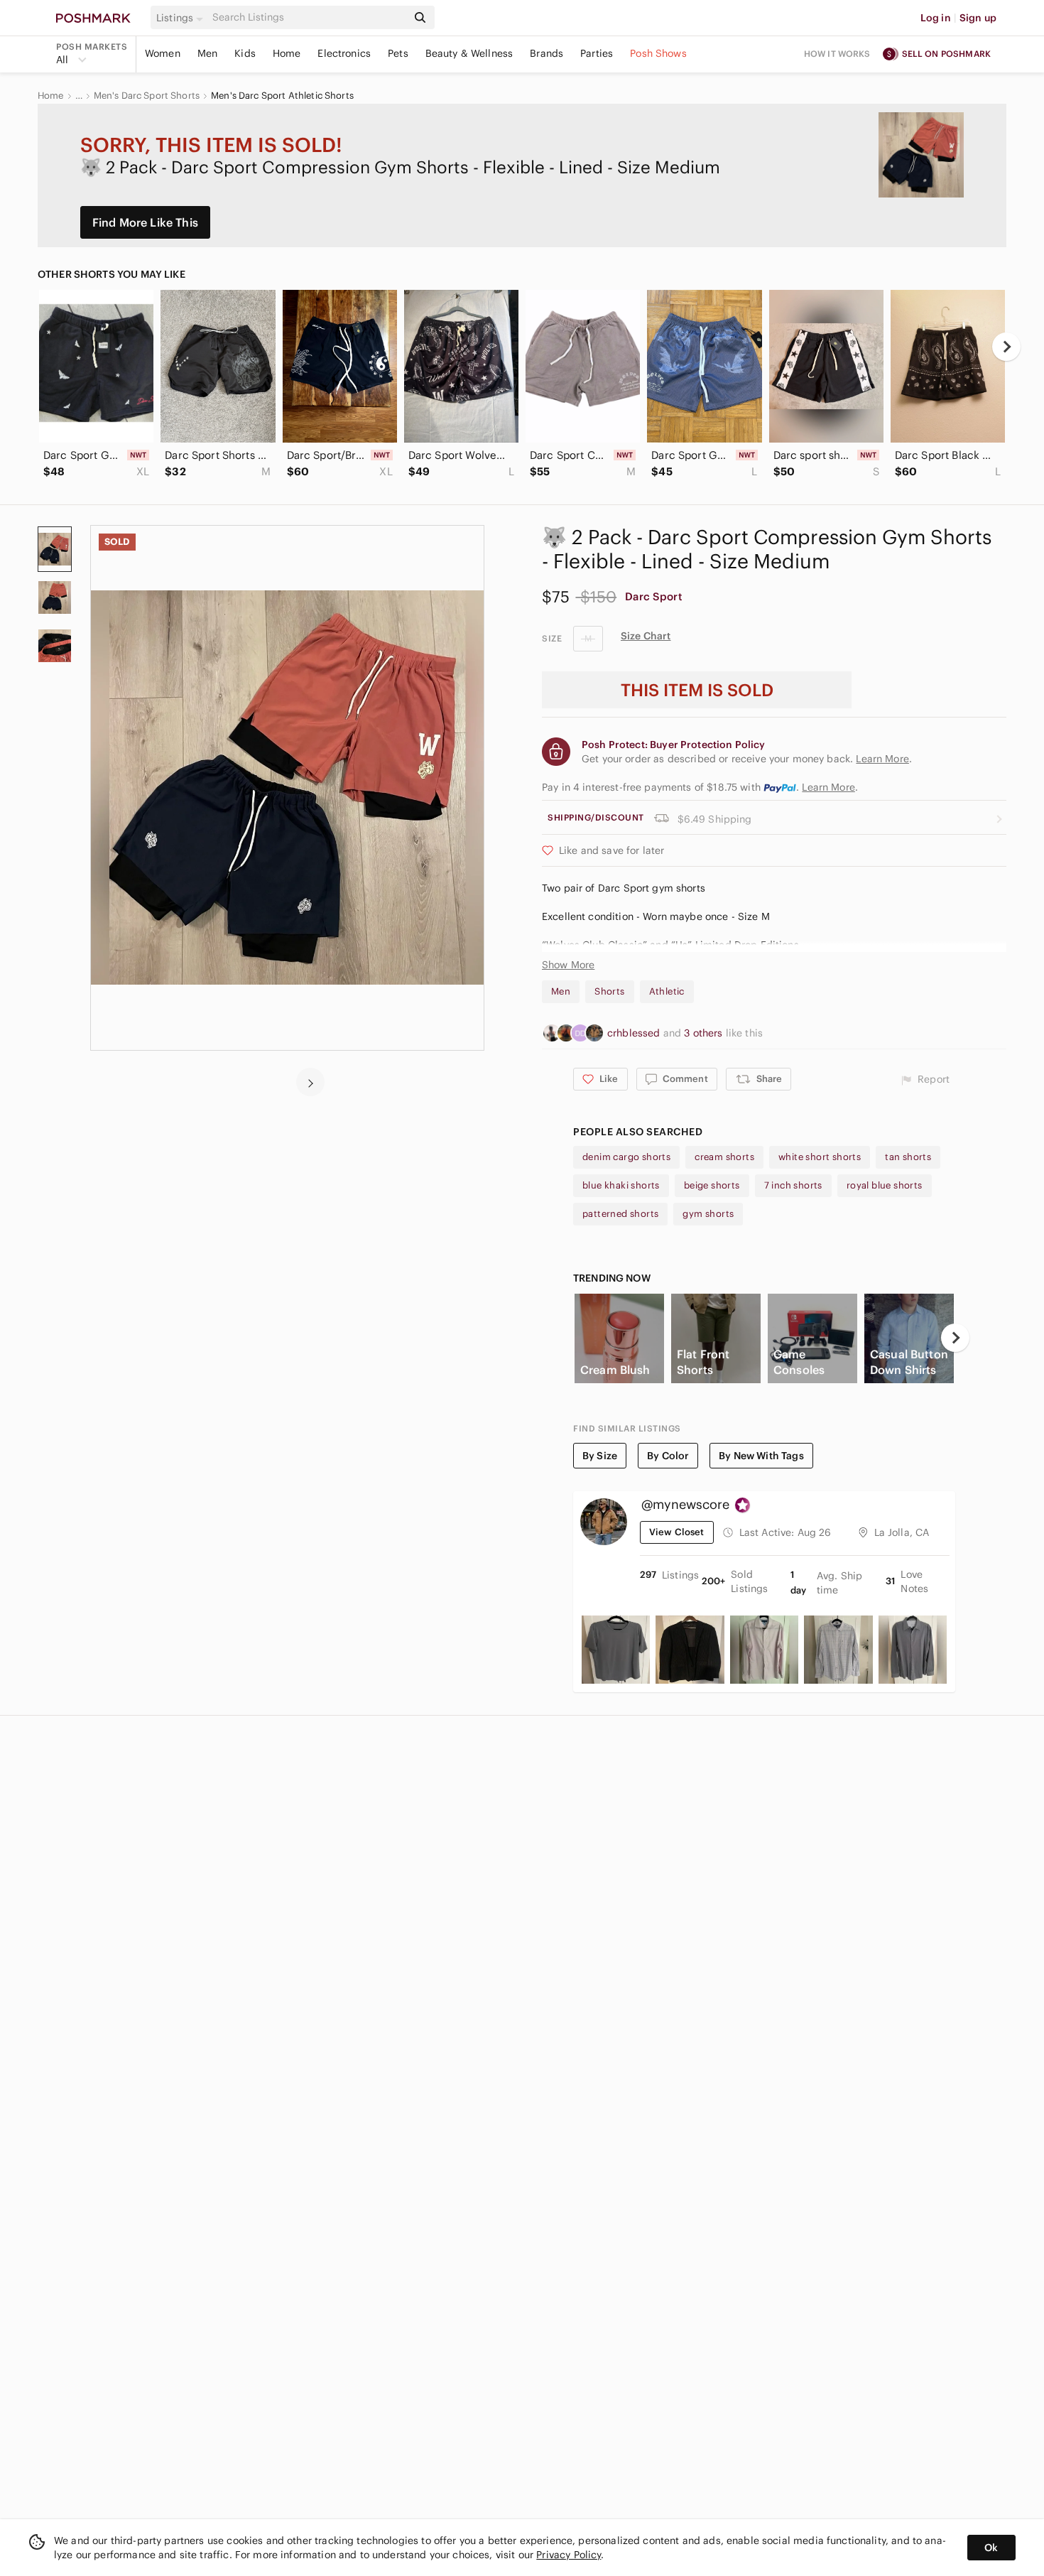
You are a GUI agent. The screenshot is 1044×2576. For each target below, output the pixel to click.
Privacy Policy (569, 2555)
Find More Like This (145, 222)
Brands (547, 53)
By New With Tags (761, 1456)
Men (207, 53)
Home (287, 53)
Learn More (828, 787)
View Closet (677, 1532)
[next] (1006, 347)
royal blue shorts (885, 1185)
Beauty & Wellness (469, 53)
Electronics (344, 53)
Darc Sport (654, 596)
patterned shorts (620, 1214)
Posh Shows (658, 53)
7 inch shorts (793, 1185)
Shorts (609, 991)
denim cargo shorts (626, 1157)
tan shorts (908, 1157)
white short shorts (820, 1157)
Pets (398, 53)
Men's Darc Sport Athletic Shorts (282, 96)
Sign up (978, 18)
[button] (182, 18)
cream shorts (724, 1157)
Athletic (667, 991)
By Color (668, 1456)
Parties (597, 53)
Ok (991, 2548)
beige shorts (712, 1185)
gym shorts (708, 1214)
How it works (837, 54)
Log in (936, 18)
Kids (245, 53)
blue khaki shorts (621, 1185)
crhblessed (635, 1033)
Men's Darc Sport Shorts (147, 96)
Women (163, 53)
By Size (600, 1456)
